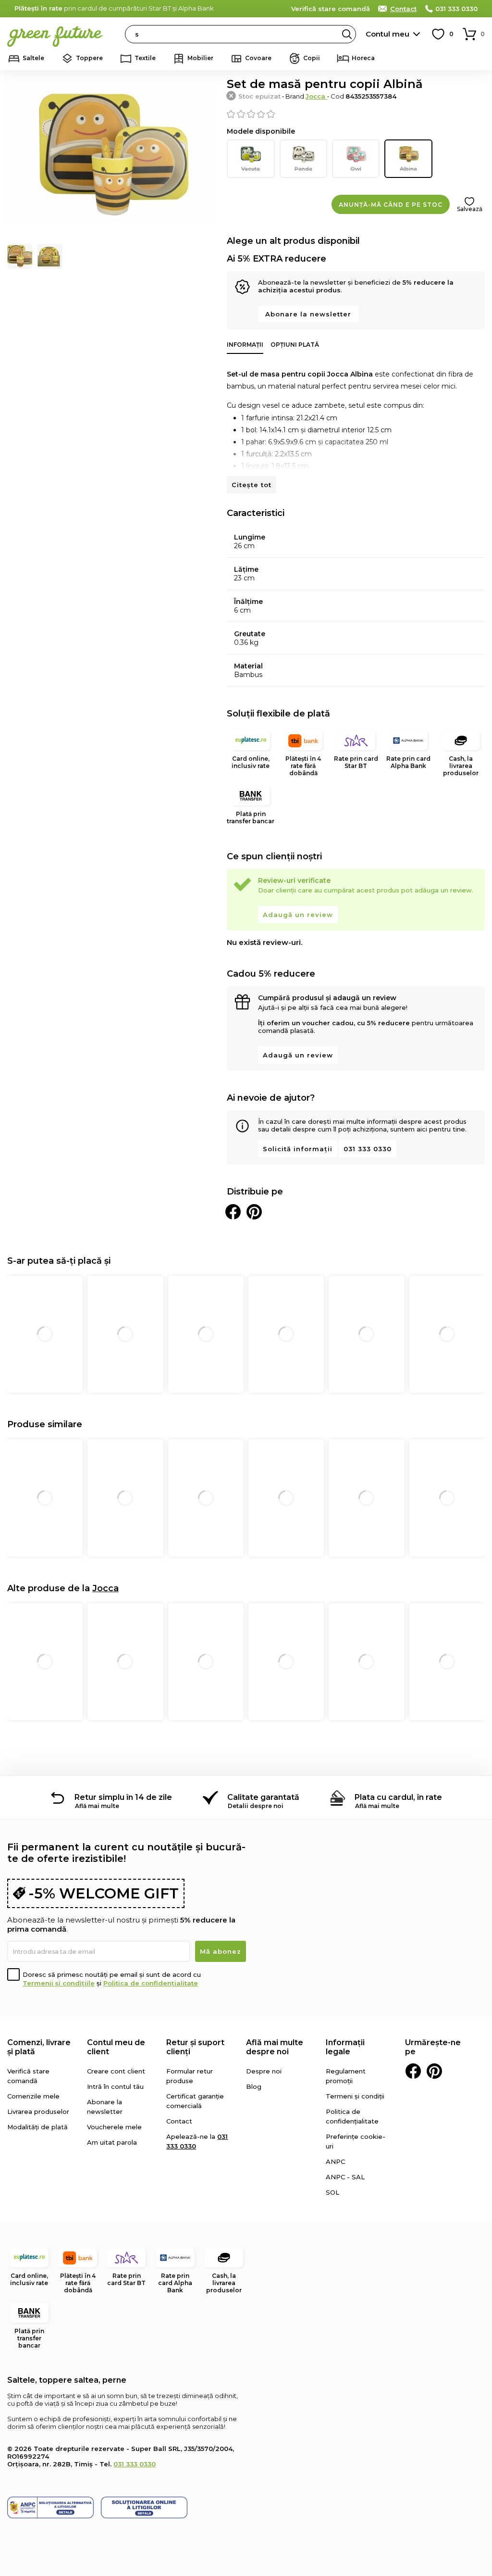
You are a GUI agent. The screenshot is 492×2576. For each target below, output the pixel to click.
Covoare (258, 58)
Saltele (33, 58)
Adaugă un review (298, 915)
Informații (245, 345)
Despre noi (264, 2071)
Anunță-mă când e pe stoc (391, 205)
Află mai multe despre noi (275, 2047)
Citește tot (252, 485)
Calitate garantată (263, 1797)
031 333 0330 (456, 9)
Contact (403, 9)
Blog (254, 2086)
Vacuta (251, 169)
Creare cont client (116, 2071)
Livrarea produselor (38, 2111)
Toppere (89, 58)
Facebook (413, 2071)
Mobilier (200, 58)
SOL (332, 2192)
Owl (356, 169)
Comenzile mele (33, 2096)
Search (347, 34)
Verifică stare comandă (331, 9)
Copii (312, 58)
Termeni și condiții (355, 2096)
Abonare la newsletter (308, 314)
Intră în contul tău (115, 2086)
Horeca (363, 58)
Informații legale (345, 2047)
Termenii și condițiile (59, 1983)
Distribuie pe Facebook (233, 1212)
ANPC (335, 2161)
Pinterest (434, 2071)
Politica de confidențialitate (151, 1983)
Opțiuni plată (295, 345)
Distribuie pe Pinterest (254, 1212)
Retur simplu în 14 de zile (123, 1797)
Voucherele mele (114, 2127)
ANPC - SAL (345, 2177)
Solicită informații (298, 1149)
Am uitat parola (112, 2142)
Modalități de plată (37, 2127)
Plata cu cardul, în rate (398, 1797)
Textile (145, 58)
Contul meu (387, 34)
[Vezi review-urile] (356, 114)
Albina (408, 169)
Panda (303, 169)
